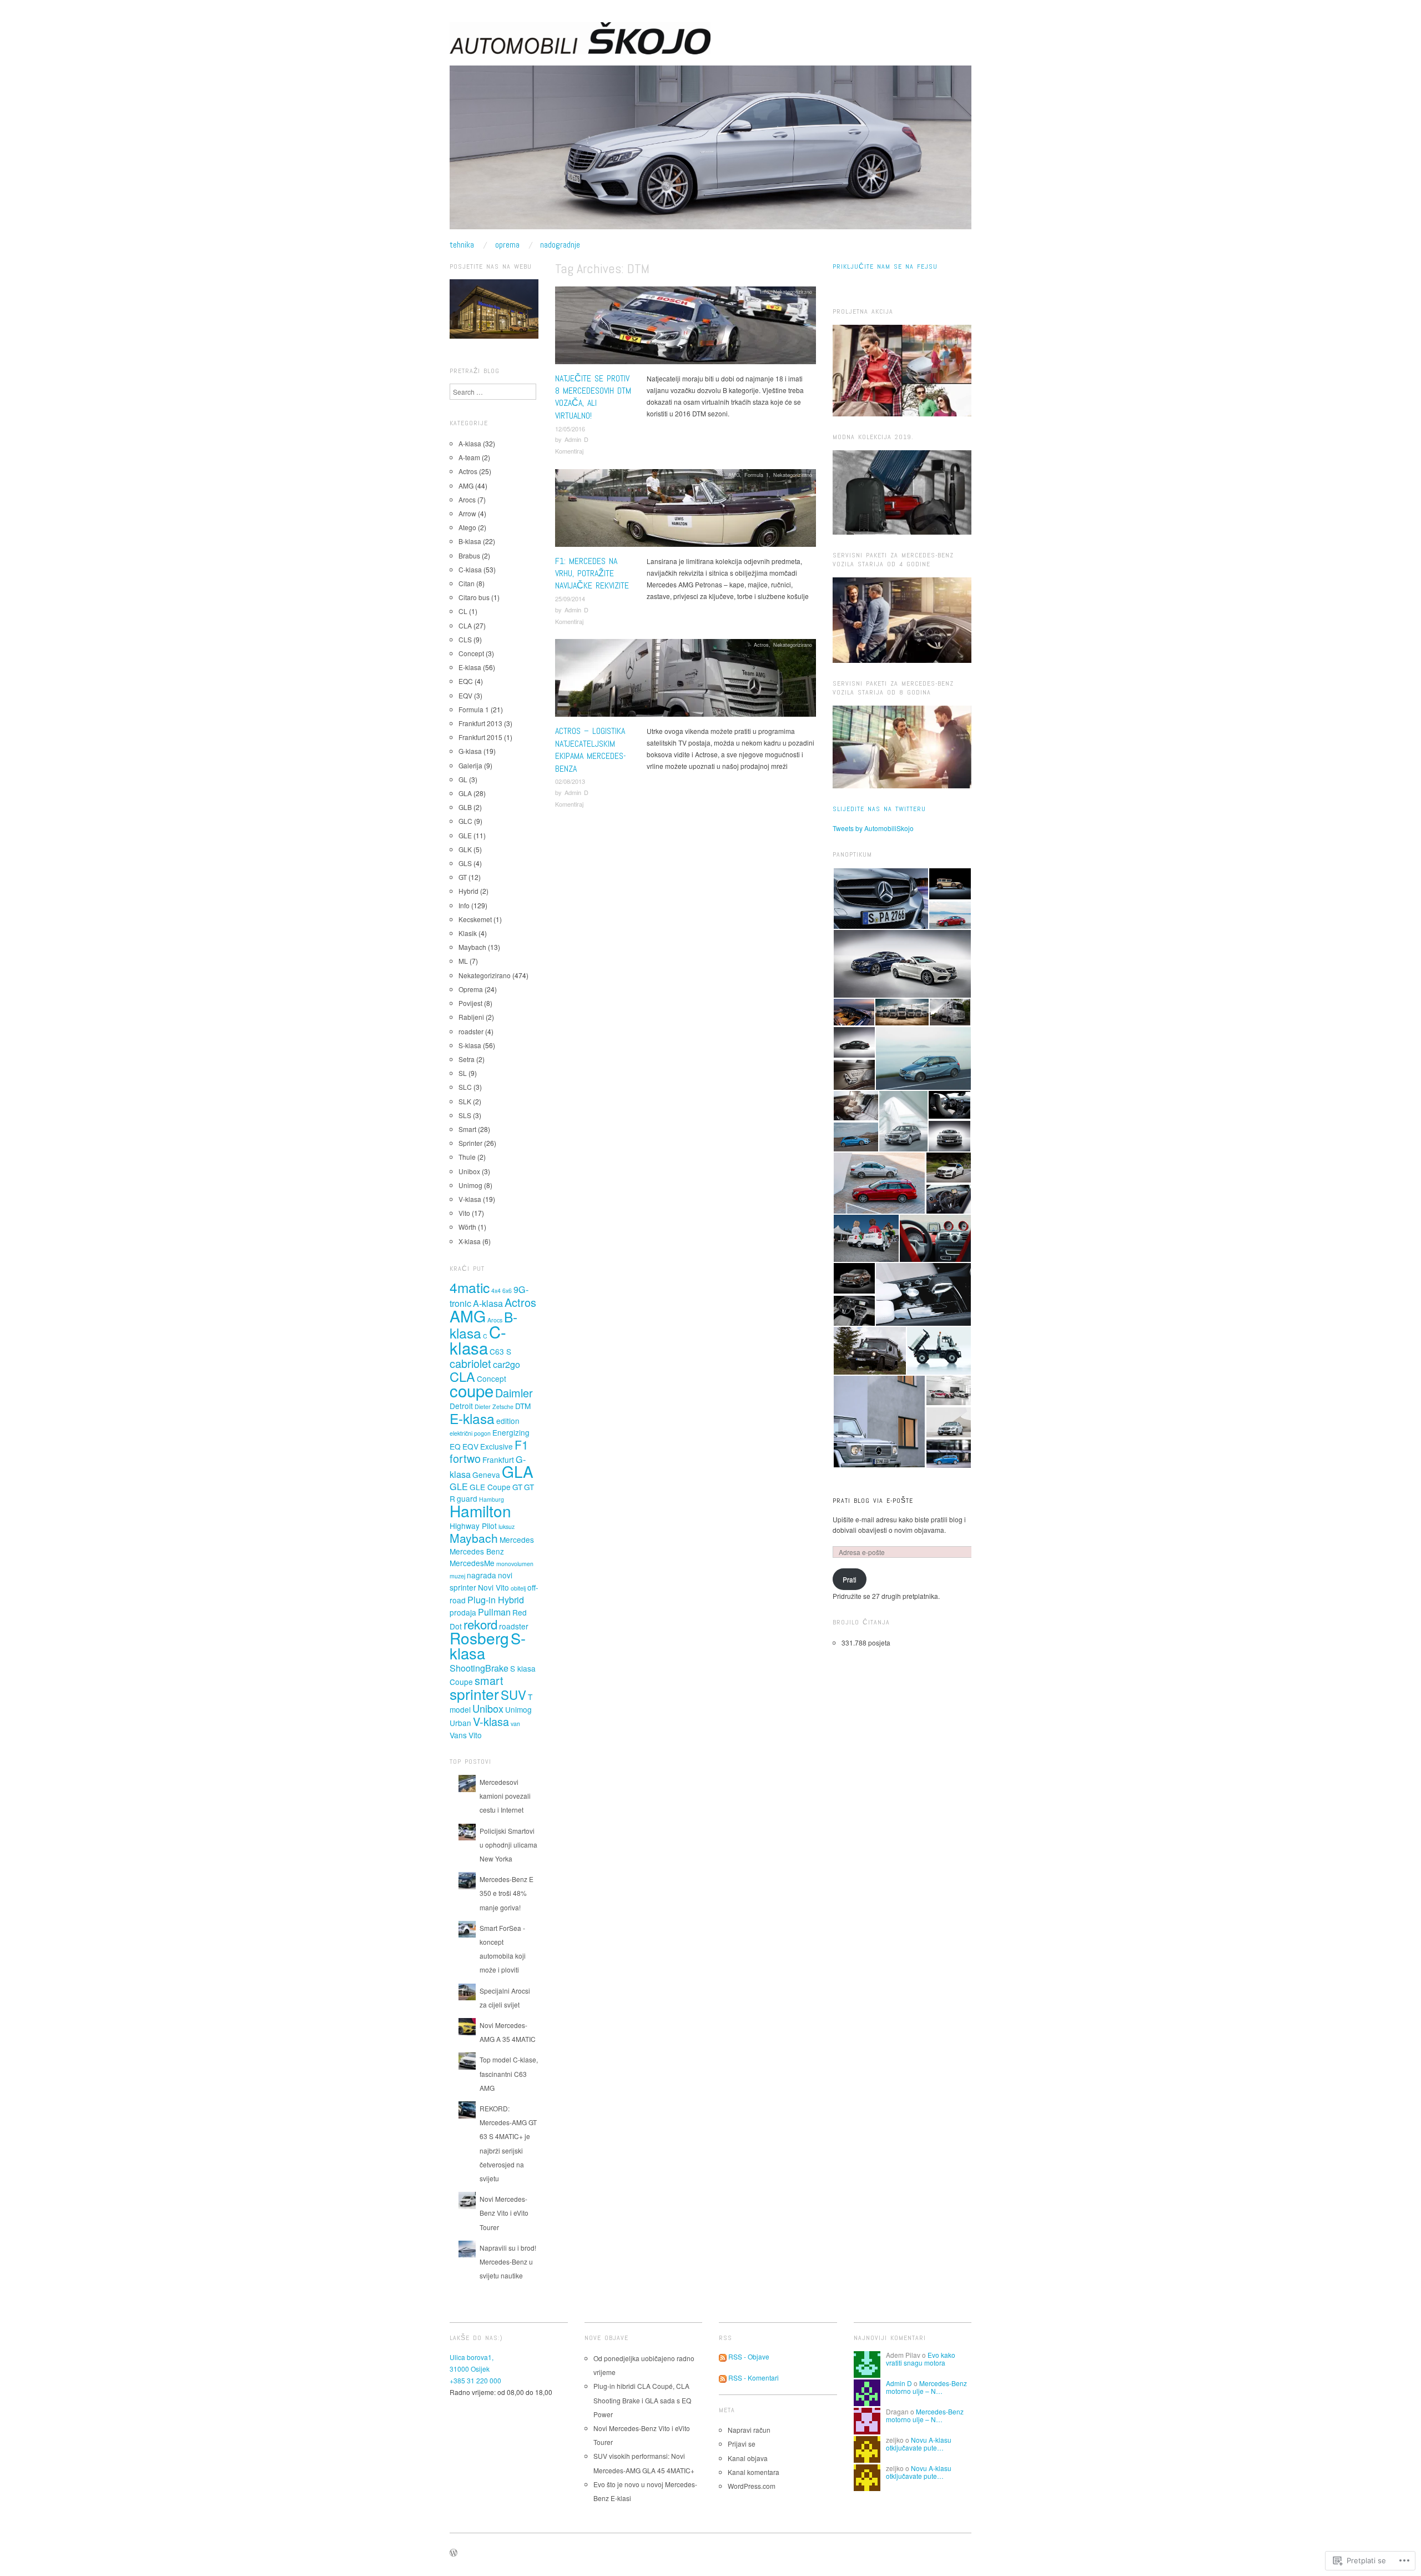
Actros (761, 645)
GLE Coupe (490, 1487)
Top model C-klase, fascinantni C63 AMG (509, 2073)
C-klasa (470, 569)
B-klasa (470, 541)
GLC (465, 821)
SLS (465, 1115)
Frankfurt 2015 (480, 737)
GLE (465, 835)
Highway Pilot (473, 1526)
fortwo (465, 1458)
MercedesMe (472, 1563)
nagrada (482, 1575)
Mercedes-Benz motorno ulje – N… (926, 2387)
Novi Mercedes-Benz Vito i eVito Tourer (504, 2213)
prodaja (463, 1612)
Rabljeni (471, 1017)
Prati (850, 1579)
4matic (470, 1287)
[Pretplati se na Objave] (723, 2356)
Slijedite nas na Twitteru (879, 809)
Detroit (461, 1406)
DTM (523, 1406)
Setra (467, 1059)
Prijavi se (742, 2444)
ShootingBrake (479, 1668)
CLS (465, 639)
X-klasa (470, 1241)
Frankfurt (498, 1460)
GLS (465, 863)
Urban (460, 1723)
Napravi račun (749, 2430)
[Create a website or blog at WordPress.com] (453, 2553)
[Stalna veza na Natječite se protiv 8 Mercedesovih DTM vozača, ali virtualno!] (686, 328)
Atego (467, 527)
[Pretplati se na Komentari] (723, 2378)
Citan (467, 583)
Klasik (468, 933)
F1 (521, 1445)
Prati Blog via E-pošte (873, 1501)
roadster (471, 1031)
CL (463, 611)
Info (764, 291)
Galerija (470, 765)
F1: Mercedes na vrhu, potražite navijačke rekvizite (592, 573)
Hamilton (480, 1511)
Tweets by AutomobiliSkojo (873, 828)
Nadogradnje (560, 245)
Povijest (470, 1003)
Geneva (486, 1475)
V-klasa (470, 1199)
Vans (458, 1735)
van (515, 1724)
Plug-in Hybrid (496, 1599)
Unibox (469, 1171)
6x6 (507, 1290)
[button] (880, 899)
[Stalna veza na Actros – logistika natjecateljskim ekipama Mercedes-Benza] (686, 681)
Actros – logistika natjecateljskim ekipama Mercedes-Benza (591, 749)
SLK (465, 1101)
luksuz (507, 1526)
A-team (469, 457)
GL (463, 779)
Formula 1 (757, 475)
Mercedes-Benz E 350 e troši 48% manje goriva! (507, 1893)
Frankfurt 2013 (480, 723)
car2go (507, 1364)
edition (508, 1421)
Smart (467, 1129)
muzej (457, 1576)
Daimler (514, 1393)
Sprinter (470, 1143)
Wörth (467, 1227)
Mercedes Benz (477, 1551)
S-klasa (470, 1045)
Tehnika (462, 245)
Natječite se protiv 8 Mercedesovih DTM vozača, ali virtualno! (593, 397)
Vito (464, 1213)
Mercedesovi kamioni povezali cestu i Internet (505, 1796)
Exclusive (497, 1446)
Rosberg (479, 1638)
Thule (467, 1157)
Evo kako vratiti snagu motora (921, 2359)
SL (463, 1073)
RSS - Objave (749, 2356)
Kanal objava (748, 2458)
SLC (465, 1087)
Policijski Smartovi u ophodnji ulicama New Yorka (508, 1845)
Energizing (511, 1432)
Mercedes (517, 1539)
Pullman (494, 1612)
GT (463, 877)
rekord (480, 1624)
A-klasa (470, 443)
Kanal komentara (754, 2472)
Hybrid (468, 891)
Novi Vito (493, 1587)
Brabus (469, 555)
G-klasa (470, 751)
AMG (734, 475)
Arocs (467, 499)
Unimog (470, 1185)
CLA (465, 625)
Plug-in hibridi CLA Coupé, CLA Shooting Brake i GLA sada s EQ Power (642, 2400)
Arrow (467, 513)
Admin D (576, 439)
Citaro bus (474, 597)
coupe (472, 1390)
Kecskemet (475, 919)
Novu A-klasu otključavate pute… (919, 2444)
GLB (465, 807)
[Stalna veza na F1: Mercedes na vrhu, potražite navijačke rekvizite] (686, 510)
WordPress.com (752, 2486)
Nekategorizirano (793, 291)
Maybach (472, 947)
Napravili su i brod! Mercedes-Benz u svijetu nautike (508, 2261)
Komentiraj (569, 451)
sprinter (474, 1694)
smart (489, 1680)
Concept (471, 653)
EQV (465, 695)
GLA (465, 793)
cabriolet (470, 1363)
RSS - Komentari (754, 2378)
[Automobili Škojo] (710, 151)
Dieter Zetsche (494, 1407)
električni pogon (470, 1433)
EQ (455, 1446)
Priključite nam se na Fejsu (885, 266)
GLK (465, 849)
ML (463, 961)
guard (467, 1498)
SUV (513, 1694)
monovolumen (515, 1564)
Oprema (507, 245)
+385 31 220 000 (475, 2380)
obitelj (518, 1588)
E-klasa (470, 667)
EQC (466, 681)
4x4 (496, 1290)
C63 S (500, 1351)
